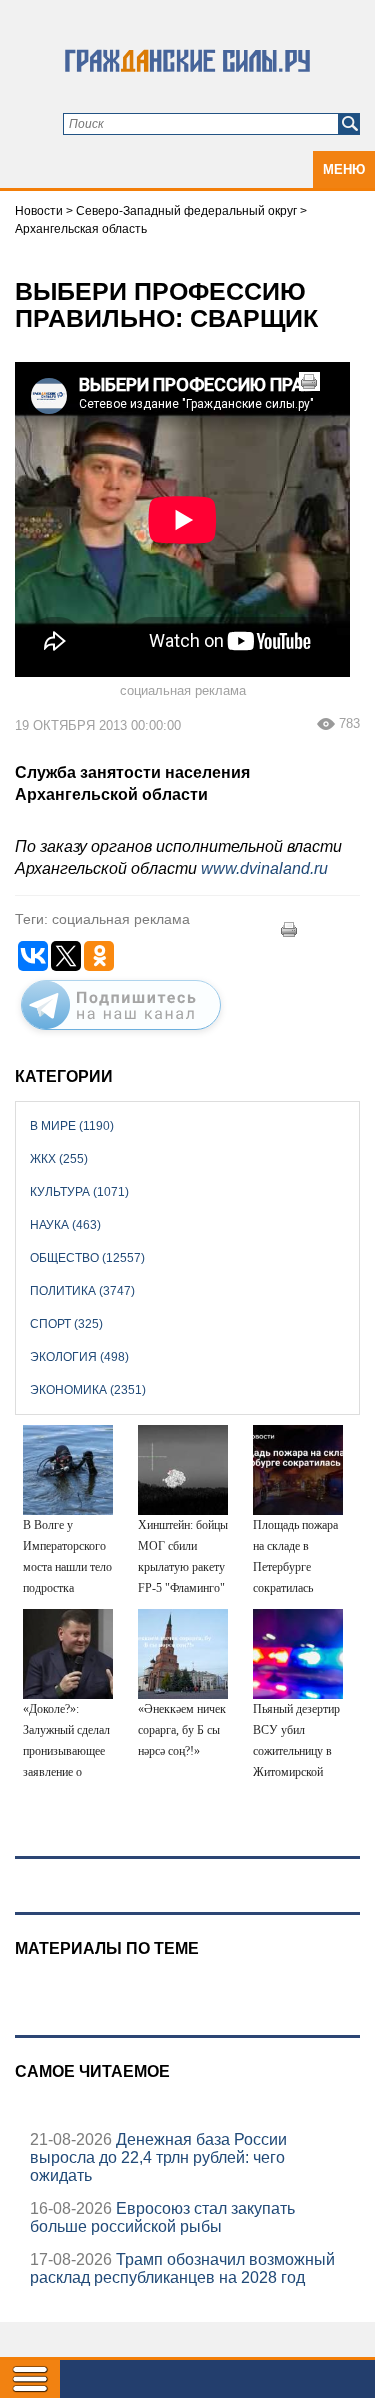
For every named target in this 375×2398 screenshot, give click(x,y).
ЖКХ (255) (59, 1159)
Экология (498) (79, 1357)
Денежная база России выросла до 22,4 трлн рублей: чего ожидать (158, 2157)
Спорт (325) (66, 1324)
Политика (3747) (82, 1291)
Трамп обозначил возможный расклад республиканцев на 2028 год (182, 2268)
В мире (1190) (72, 1126)
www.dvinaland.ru (264, 868)
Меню (344, 169)
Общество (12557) (87, 1258)
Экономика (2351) (88, 1390)
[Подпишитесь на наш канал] (121, 1034)
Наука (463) (65, 1225)
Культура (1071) (79, 1192)
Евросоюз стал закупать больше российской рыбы (162, 2217)
